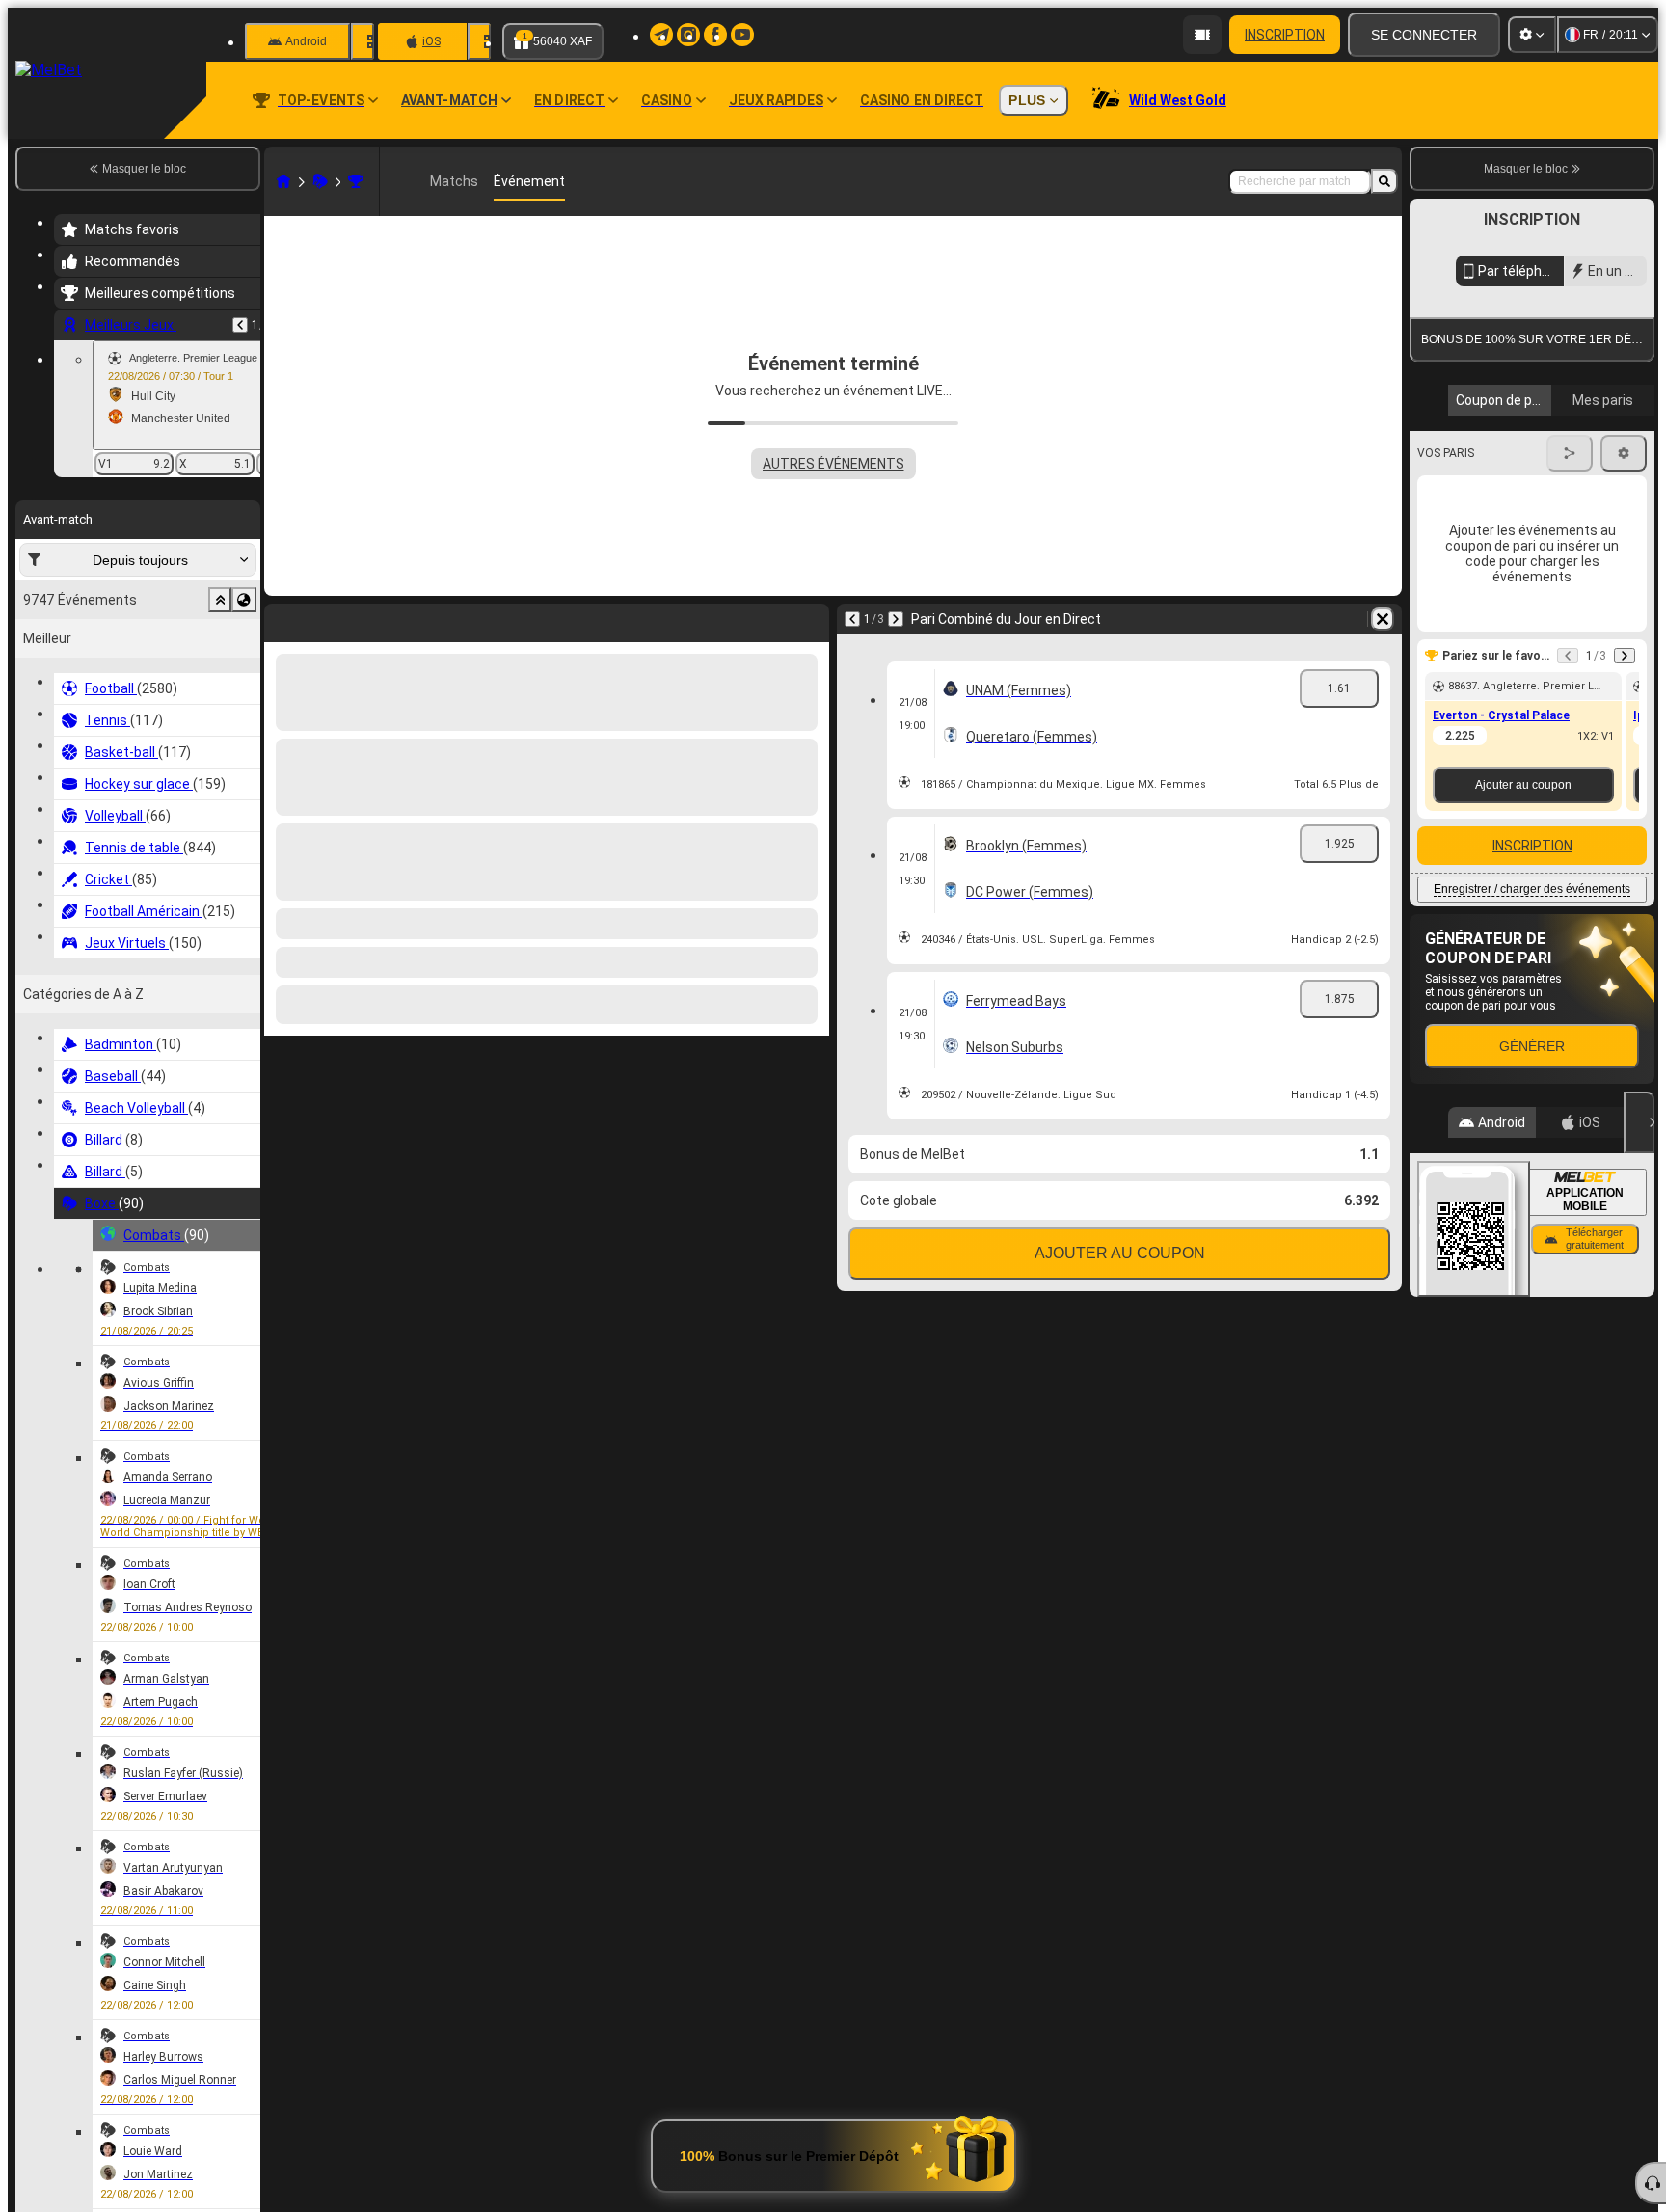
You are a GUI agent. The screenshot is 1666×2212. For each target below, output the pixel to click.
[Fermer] (1639, 1442)
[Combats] (356, 181)
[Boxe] (320, 181)
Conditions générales (1521, 561)
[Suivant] (896, 619)
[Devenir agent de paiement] (1202, 35)
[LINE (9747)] (283, 181)
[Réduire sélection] (220, 600)
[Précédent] (240, 325)
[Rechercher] (1384, 181)
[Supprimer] (1383, 619)
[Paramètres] (1532, 35)
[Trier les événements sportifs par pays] (244, 600)
